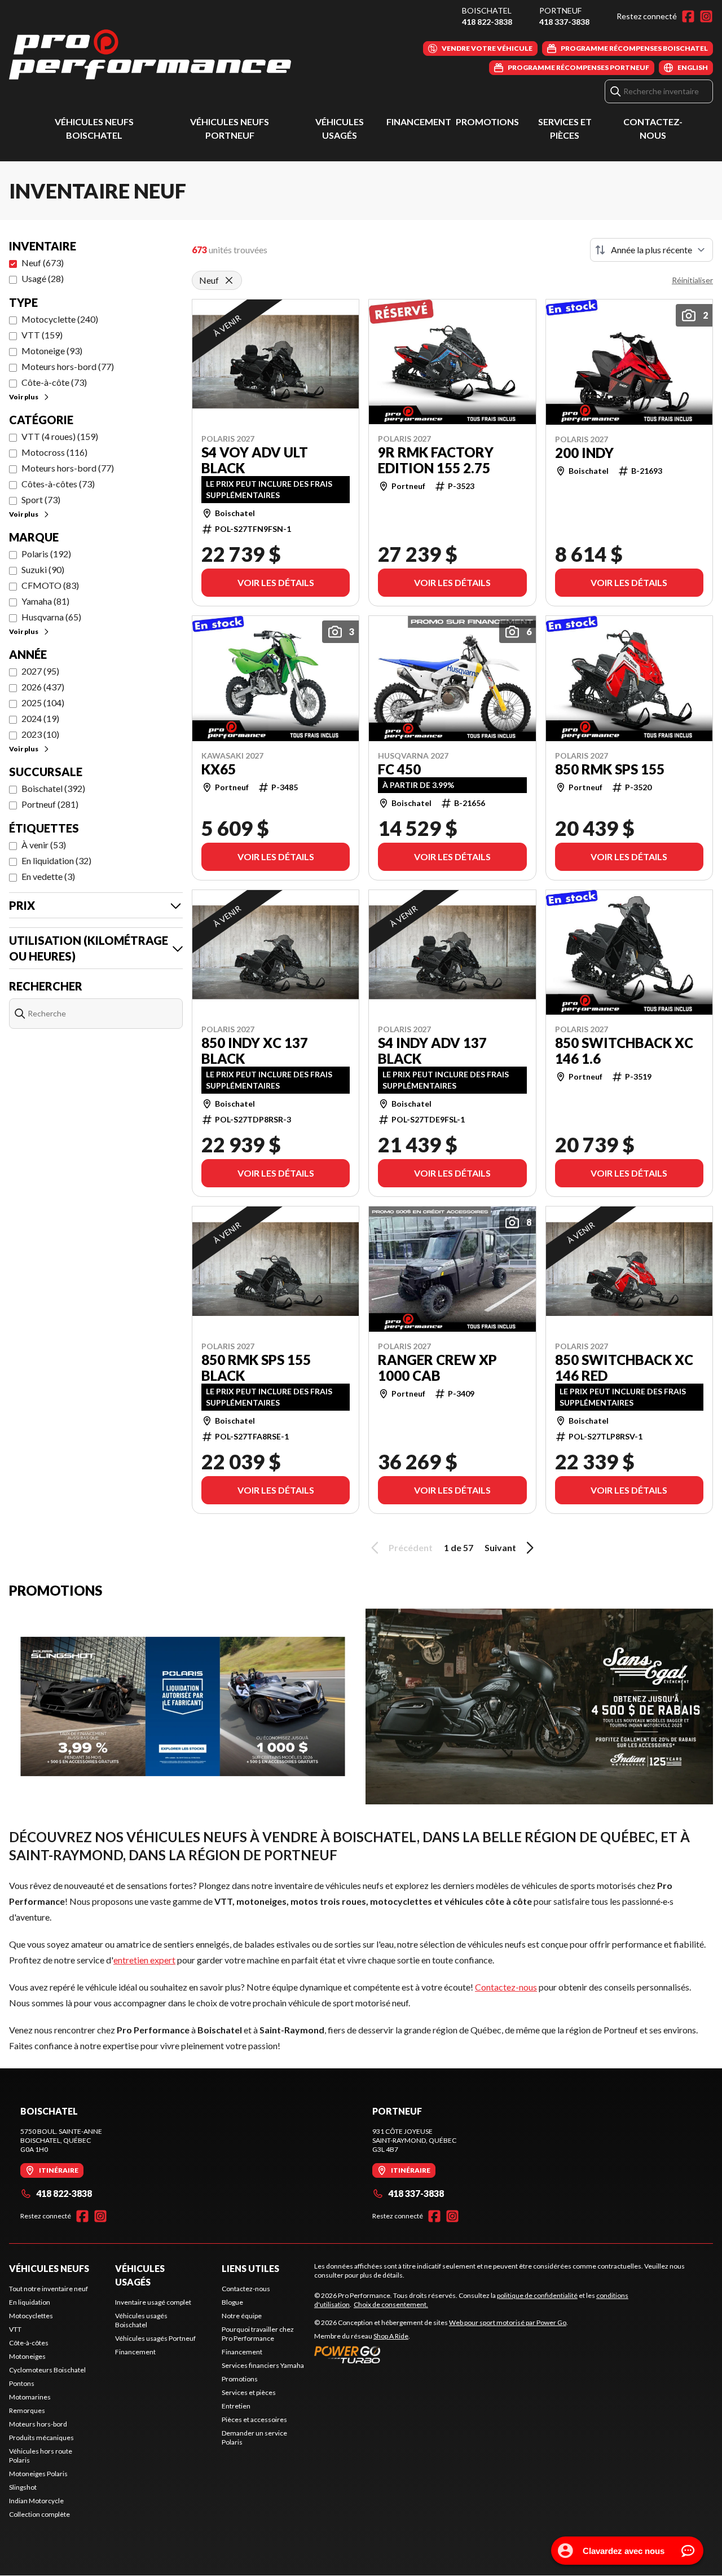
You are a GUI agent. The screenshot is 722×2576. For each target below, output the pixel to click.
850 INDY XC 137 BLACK (255, 1051)
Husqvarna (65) (51, 617)
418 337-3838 (564, 22)
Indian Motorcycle (36, 2501)
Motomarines (30, 2397)
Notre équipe (242, 2316)
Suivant (500, 1547)
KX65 (219, 769)
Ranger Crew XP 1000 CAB (437, 1368)
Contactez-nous (506, 1987)
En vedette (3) (48, 876)
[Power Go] (441, 2354)
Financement (419, 122)
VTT (15, 2329)
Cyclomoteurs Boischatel (47, 2370)
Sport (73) (41, 499)
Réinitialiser (692, 280)
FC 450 (399, 769)
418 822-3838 (487, 22)
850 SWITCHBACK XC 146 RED (624, 1368)
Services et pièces (249, 2392)
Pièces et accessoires (254, 2419)
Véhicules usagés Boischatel (141, 2320)
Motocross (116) (54, 452)
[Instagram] (706, 16)
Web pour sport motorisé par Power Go (508, 2322)
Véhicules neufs (49, 2268)
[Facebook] (688, 16)
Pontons (22, 2383)
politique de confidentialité (537, 2295)
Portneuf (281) (50, 804)
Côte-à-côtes (29, 2343)
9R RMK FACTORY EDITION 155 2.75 (436, 460)
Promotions (487, 122)
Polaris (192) (46, 554)
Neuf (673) (43, 263)
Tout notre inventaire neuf (49, 2289)
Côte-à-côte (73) (54, 382)
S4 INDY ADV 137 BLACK (432, 1051)
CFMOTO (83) (50, 585)
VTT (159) (42, 335)
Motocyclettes (31, 2316)
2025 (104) (43, 703)
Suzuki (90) (43, 569)
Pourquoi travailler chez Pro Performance (258, 2334)
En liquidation (30, 2302)
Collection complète (39, 2514)
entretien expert (144, 1960)
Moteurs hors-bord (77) (68, 366)
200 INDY (584, 453)
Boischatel (487, 10)
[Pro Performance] (150, 54)
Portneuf (560, 10)
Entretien (236, 2406)
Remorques (27, 2410)
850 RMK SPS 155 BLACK (256, 1368)
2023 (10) (40, 734)
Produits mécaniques (41, 2438)
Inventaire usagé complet (153, 2302)
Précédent (411, 1547)
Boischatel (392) (53, 788)
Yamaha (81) (45, 601)
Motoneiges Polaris (38, 2474)
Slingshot (23, 2487)
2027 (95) (40, 671)
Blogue (232, 2302)
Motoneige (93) (52, 351)
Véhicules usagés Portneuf (155, 2338)
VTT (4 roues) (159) (60, 436)
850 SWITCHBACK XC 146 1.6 (624, 1051)
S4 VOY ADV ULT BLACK (255, 460)
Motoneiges (27, 2356)
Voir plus (24, 397)
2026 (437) (43, 687)
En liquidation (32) (56, 860)
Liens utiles (250, 2268)
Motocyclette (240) (60, 319)
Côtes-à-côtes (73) (58, 484)
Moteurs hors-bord (38, 2424)
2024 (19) (40, 718)
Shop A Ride (391, 2336)
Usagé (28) (43, 278)
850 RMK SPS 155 (610, 769)
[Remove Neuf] (229, 280)
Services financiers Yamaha (263, 2365)
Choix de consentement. (391, 2304)
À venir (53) (44, 845)
